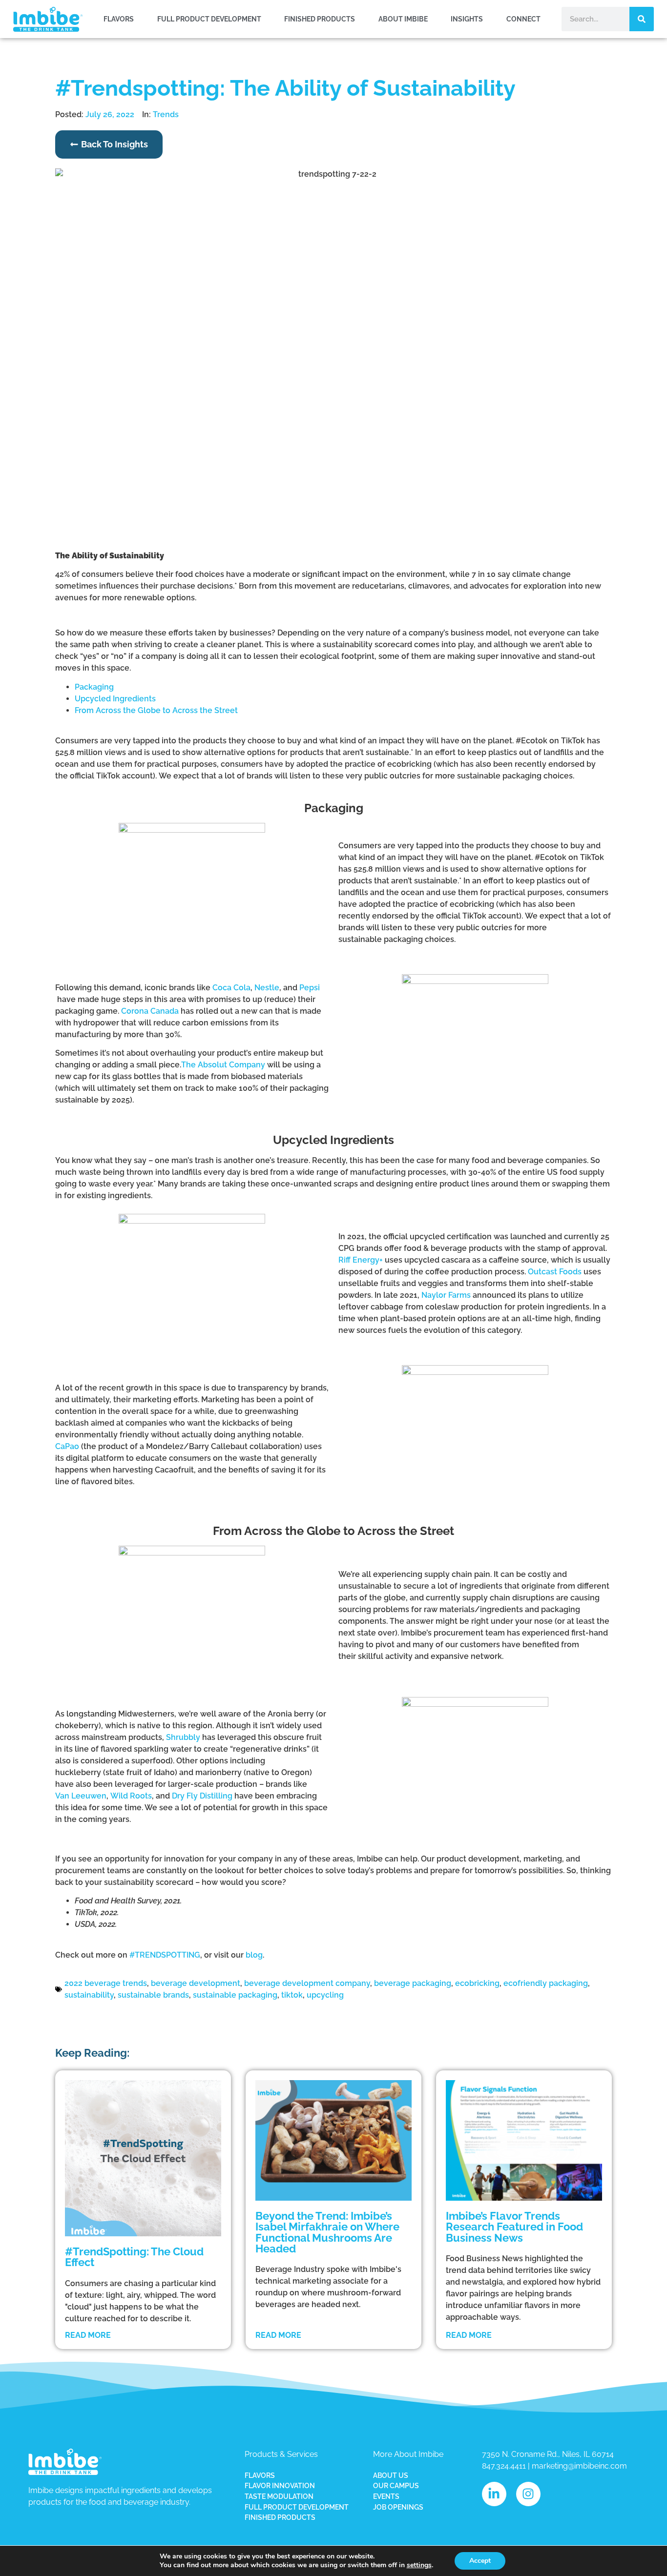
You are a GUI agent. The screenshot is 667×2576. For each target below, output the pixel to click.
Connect (523, 19)
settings (419, 2565)
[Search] (642, 19)
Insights (467, 19)
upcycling (325, 1995)
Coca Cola (231, 988)
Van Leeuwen (81, 1796)
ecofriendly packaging (546, 1983)
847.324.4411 (504, 2466)
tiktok (292, 1995)
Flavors (119, 19)
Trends (166, 114)
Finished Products (320, 19)
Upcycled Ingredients (115, 699)
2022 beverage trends (106, 1983)
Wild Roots (131, 1796)
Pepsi (310, 988)
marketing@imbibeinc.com (579, 2466)
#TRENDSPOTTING (165, 1955)
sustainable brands (153, 1995)
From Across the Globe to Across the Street (156, 710)
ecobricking (477, 1983)
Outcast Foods (555, 1272)
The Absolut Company (223, 1065)
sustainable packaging (235, 1995)
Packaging (94, 687)
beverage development (196, 1983)
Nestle (267, 988)
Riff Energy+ (361, 1260)
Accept (480, 2561)
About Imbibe (403, 19)
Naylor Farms (446, 1295)
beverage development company (307, 1983)
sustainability (89, 1995)
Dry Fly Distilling (202, 1796)
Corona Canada (150, 1011)
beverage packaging (413, 1983)
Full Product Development (209, 19)
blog (254, 1955)
